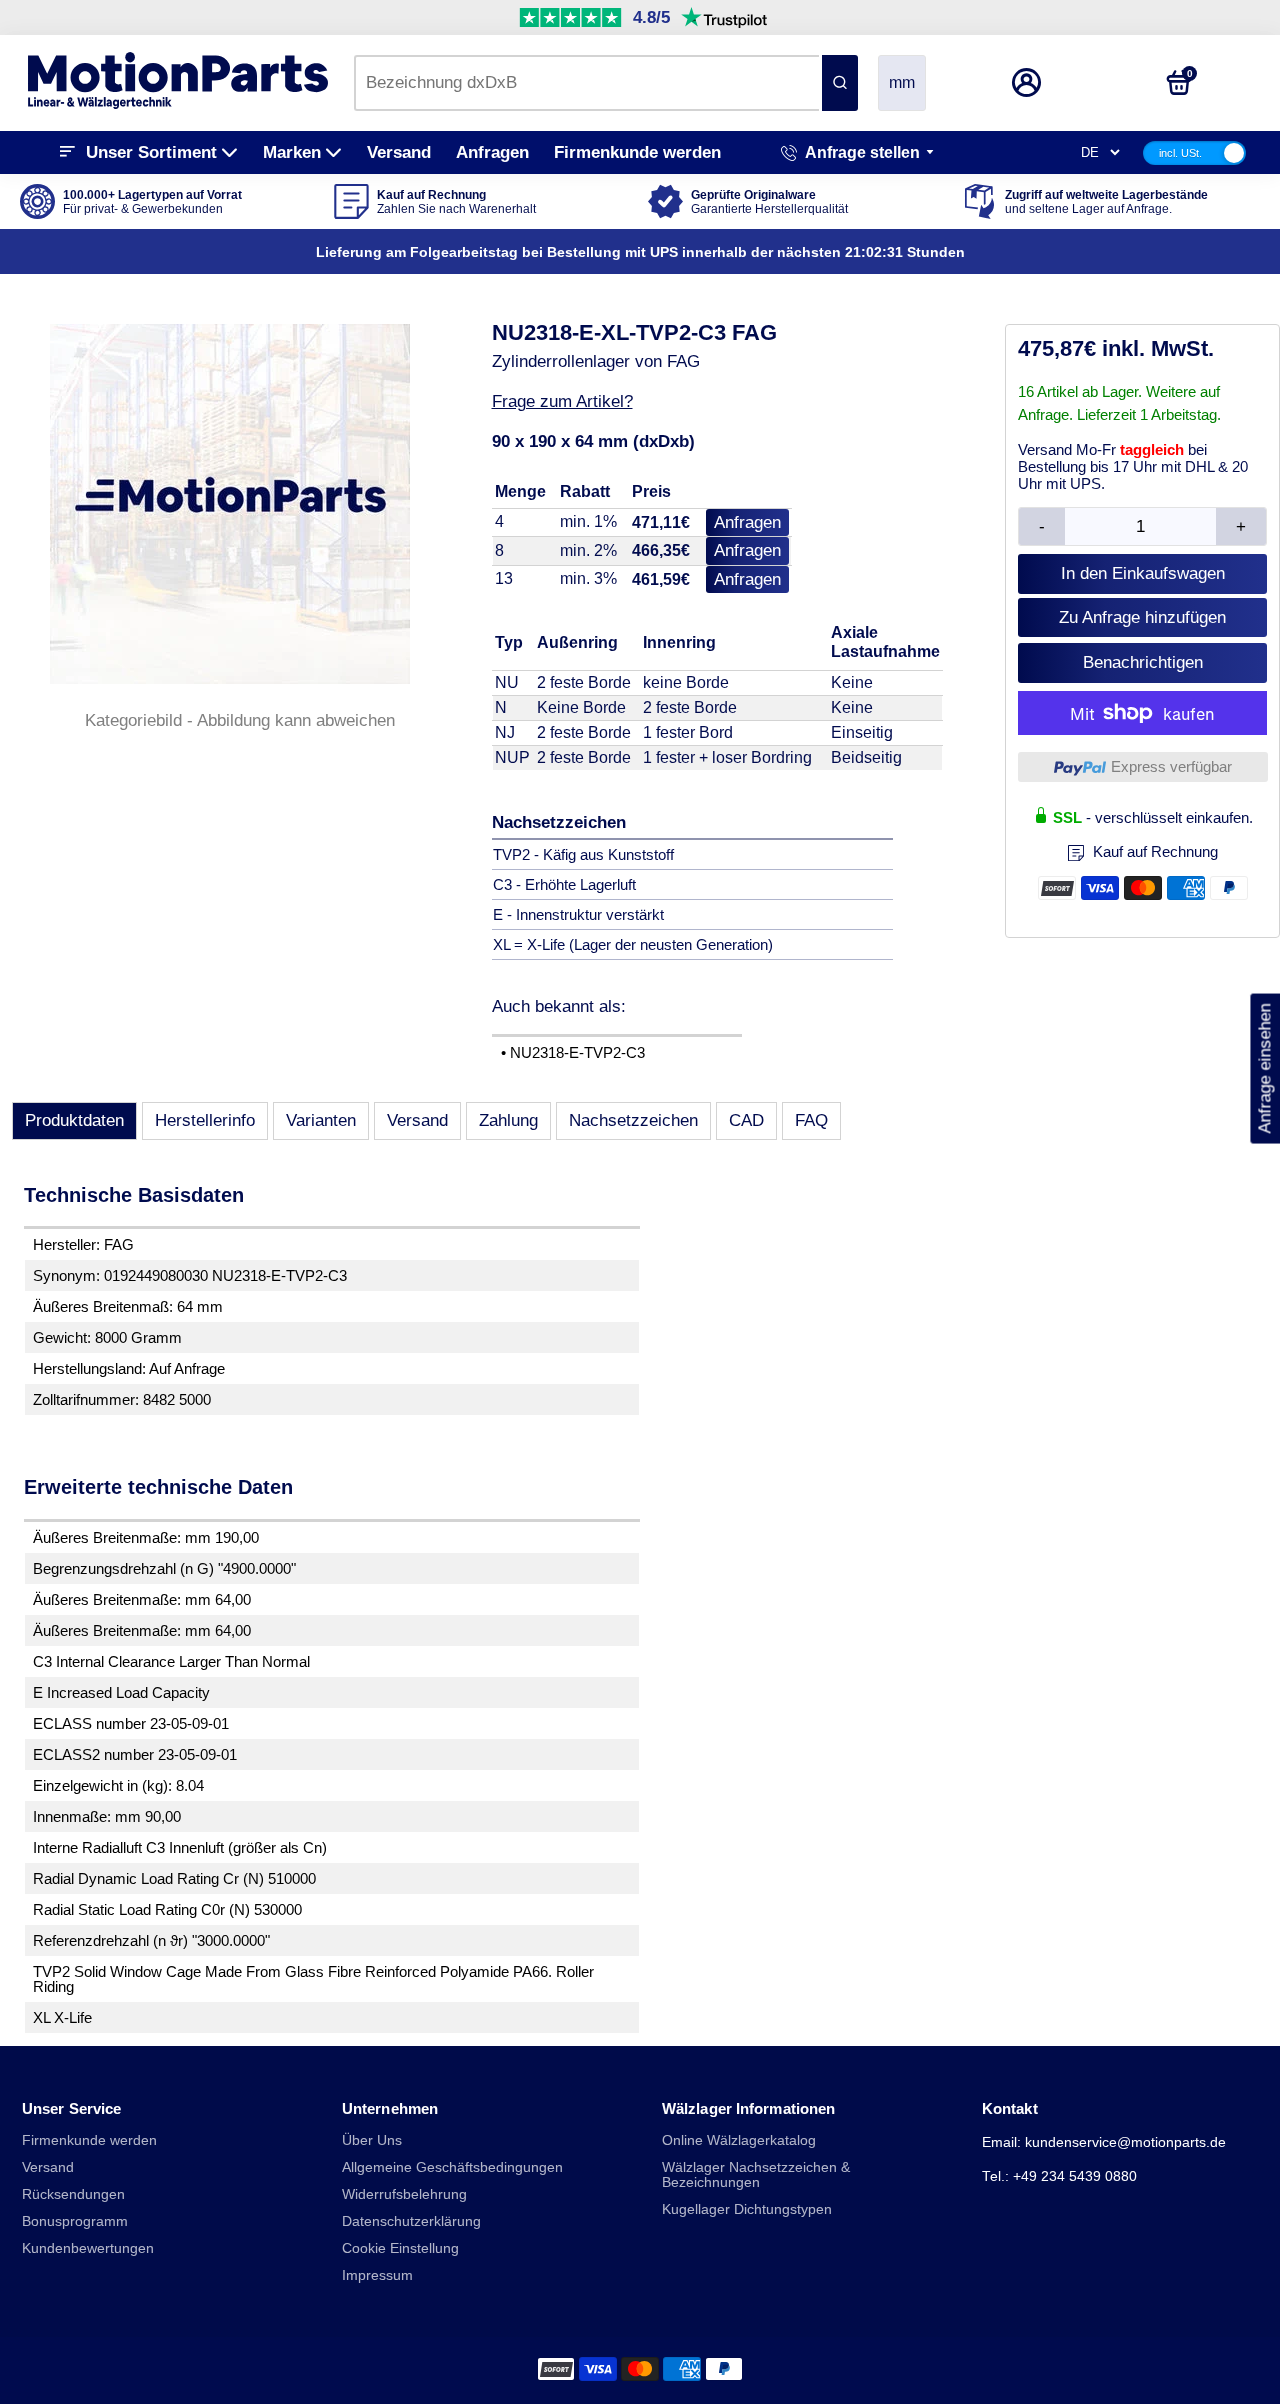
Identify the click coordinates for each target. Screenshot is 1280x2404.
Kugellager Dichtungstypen (747, 2209)
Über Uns (372, 2140)
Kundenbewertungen (88, 2248)
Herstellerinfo (205, 1120)
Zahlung (508, 1120)
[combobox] (586, 83)
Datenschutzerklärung (411, 2221)
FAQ (811, 1120)
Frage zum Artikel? (562, 401)
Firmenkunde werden (637, 152)
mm (902, 82)
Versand (399, 152)
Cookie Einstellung (400, 2248)
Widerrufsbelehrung (404, 2194)
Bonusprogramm (75, 2221)
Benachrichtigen (1143, 662)
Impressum (377, 2275)
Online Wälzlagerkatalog (739, 2140)
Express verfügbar (1171, 766)
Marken (292, 152)
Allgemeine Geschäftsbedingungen (452, 2167)
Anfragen (492, 152)
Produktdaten (74, 1120)
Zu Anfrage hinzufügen (1142, 617)
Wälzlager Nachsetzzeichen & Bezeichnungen (756, 2175)
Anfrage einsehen (1264, 1068)
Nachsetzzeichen (633, 1120)
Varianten (321, 1120)
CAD (746, 1120)
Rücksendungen (73, 2194)
